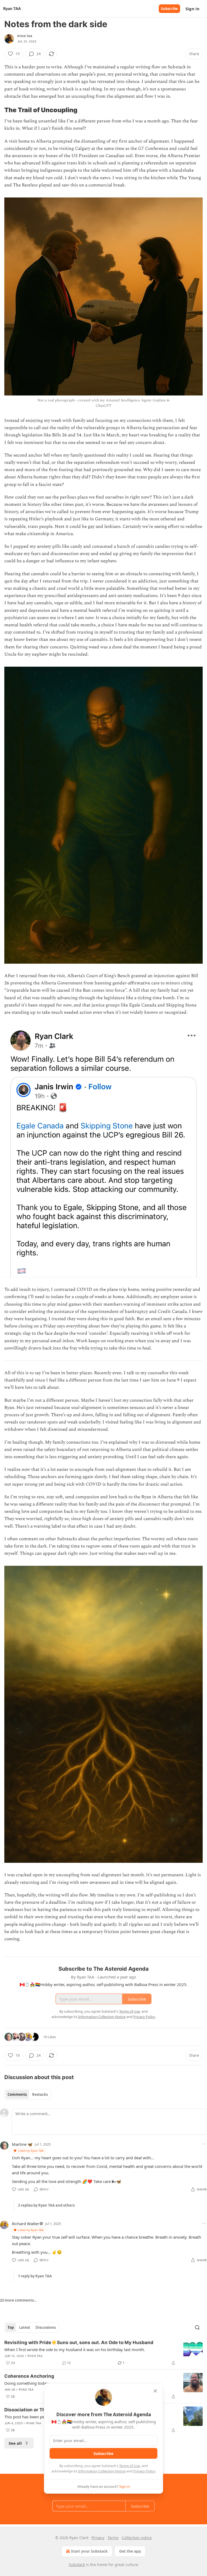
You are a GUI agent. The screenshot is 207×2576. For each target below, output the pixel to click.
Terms (113, 2538)
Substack (77, 2565)
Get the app (130, 2551)
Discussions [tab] (46, 2327)
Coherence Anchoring (29, 2376)
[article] (103, 2353)
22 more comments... (18, 2300)
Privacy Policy (144, 2471)
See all (15, 2443)
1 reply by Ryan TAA (35, 2276)
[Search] (197, 2327)
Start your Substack (89, 2551)
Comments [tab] (17, 2094)
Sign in (192, 9)
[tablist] (28, 2094)
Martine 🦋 (22, 2144)
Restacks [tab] (40, 2094)
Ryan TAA (25, 36)
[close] (155, 2391)
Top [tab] (11, 2327)
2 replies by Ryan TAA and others (46, 2205)
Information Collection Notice (102, 2471)
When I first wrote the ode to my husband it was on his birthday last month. (75, 2349)
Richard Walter (25, 2224)
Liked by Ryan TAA (31, 2151)
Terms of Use (130, 2466)
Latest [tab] (25, 2327)
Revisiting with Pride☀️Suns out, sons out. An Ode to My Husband (79, 2342)
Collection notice (137, 2538)
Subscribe (169, 9)
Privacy (98, 2538)
